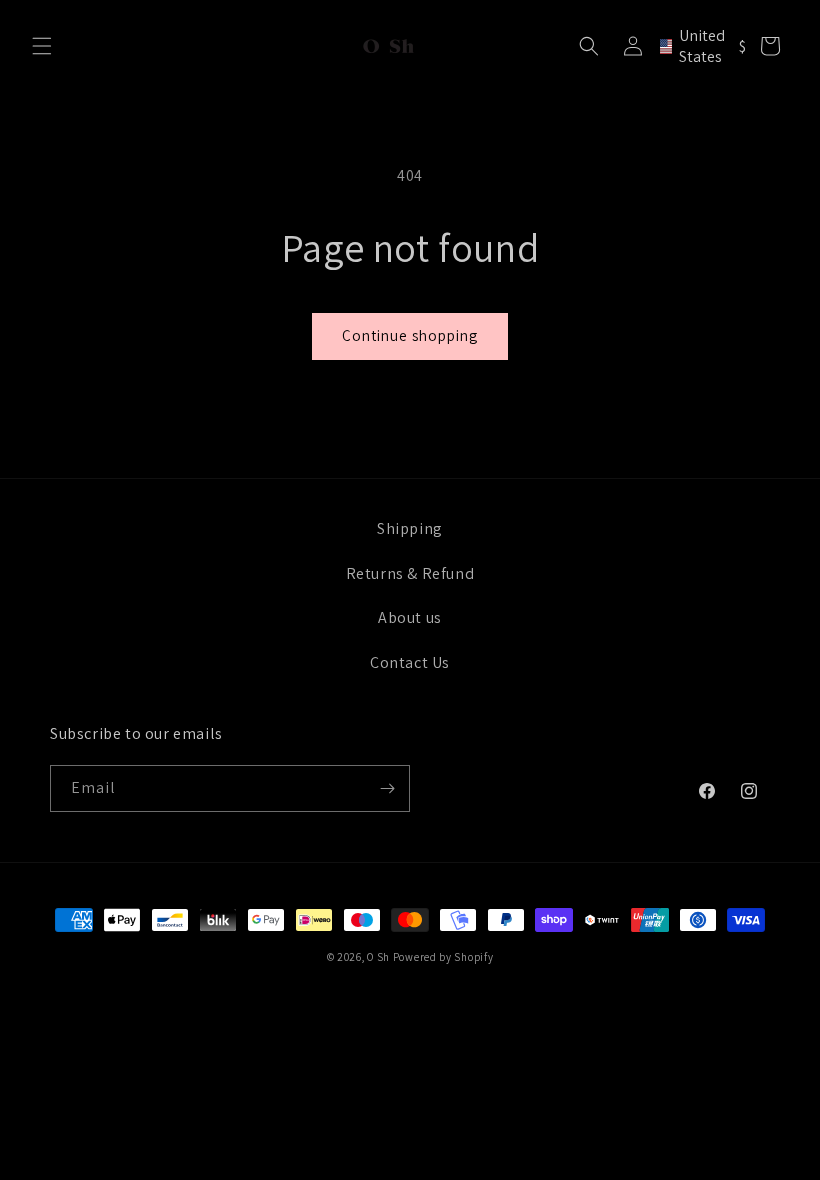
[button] (42, 46)
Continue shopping (410, 335)
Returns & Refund (410, 573)
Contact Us (410, 662)
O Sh (380, 957)
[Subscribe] (387, 788)
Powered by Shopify (443, 957)
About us (410, 617)
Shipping (410, 528)
